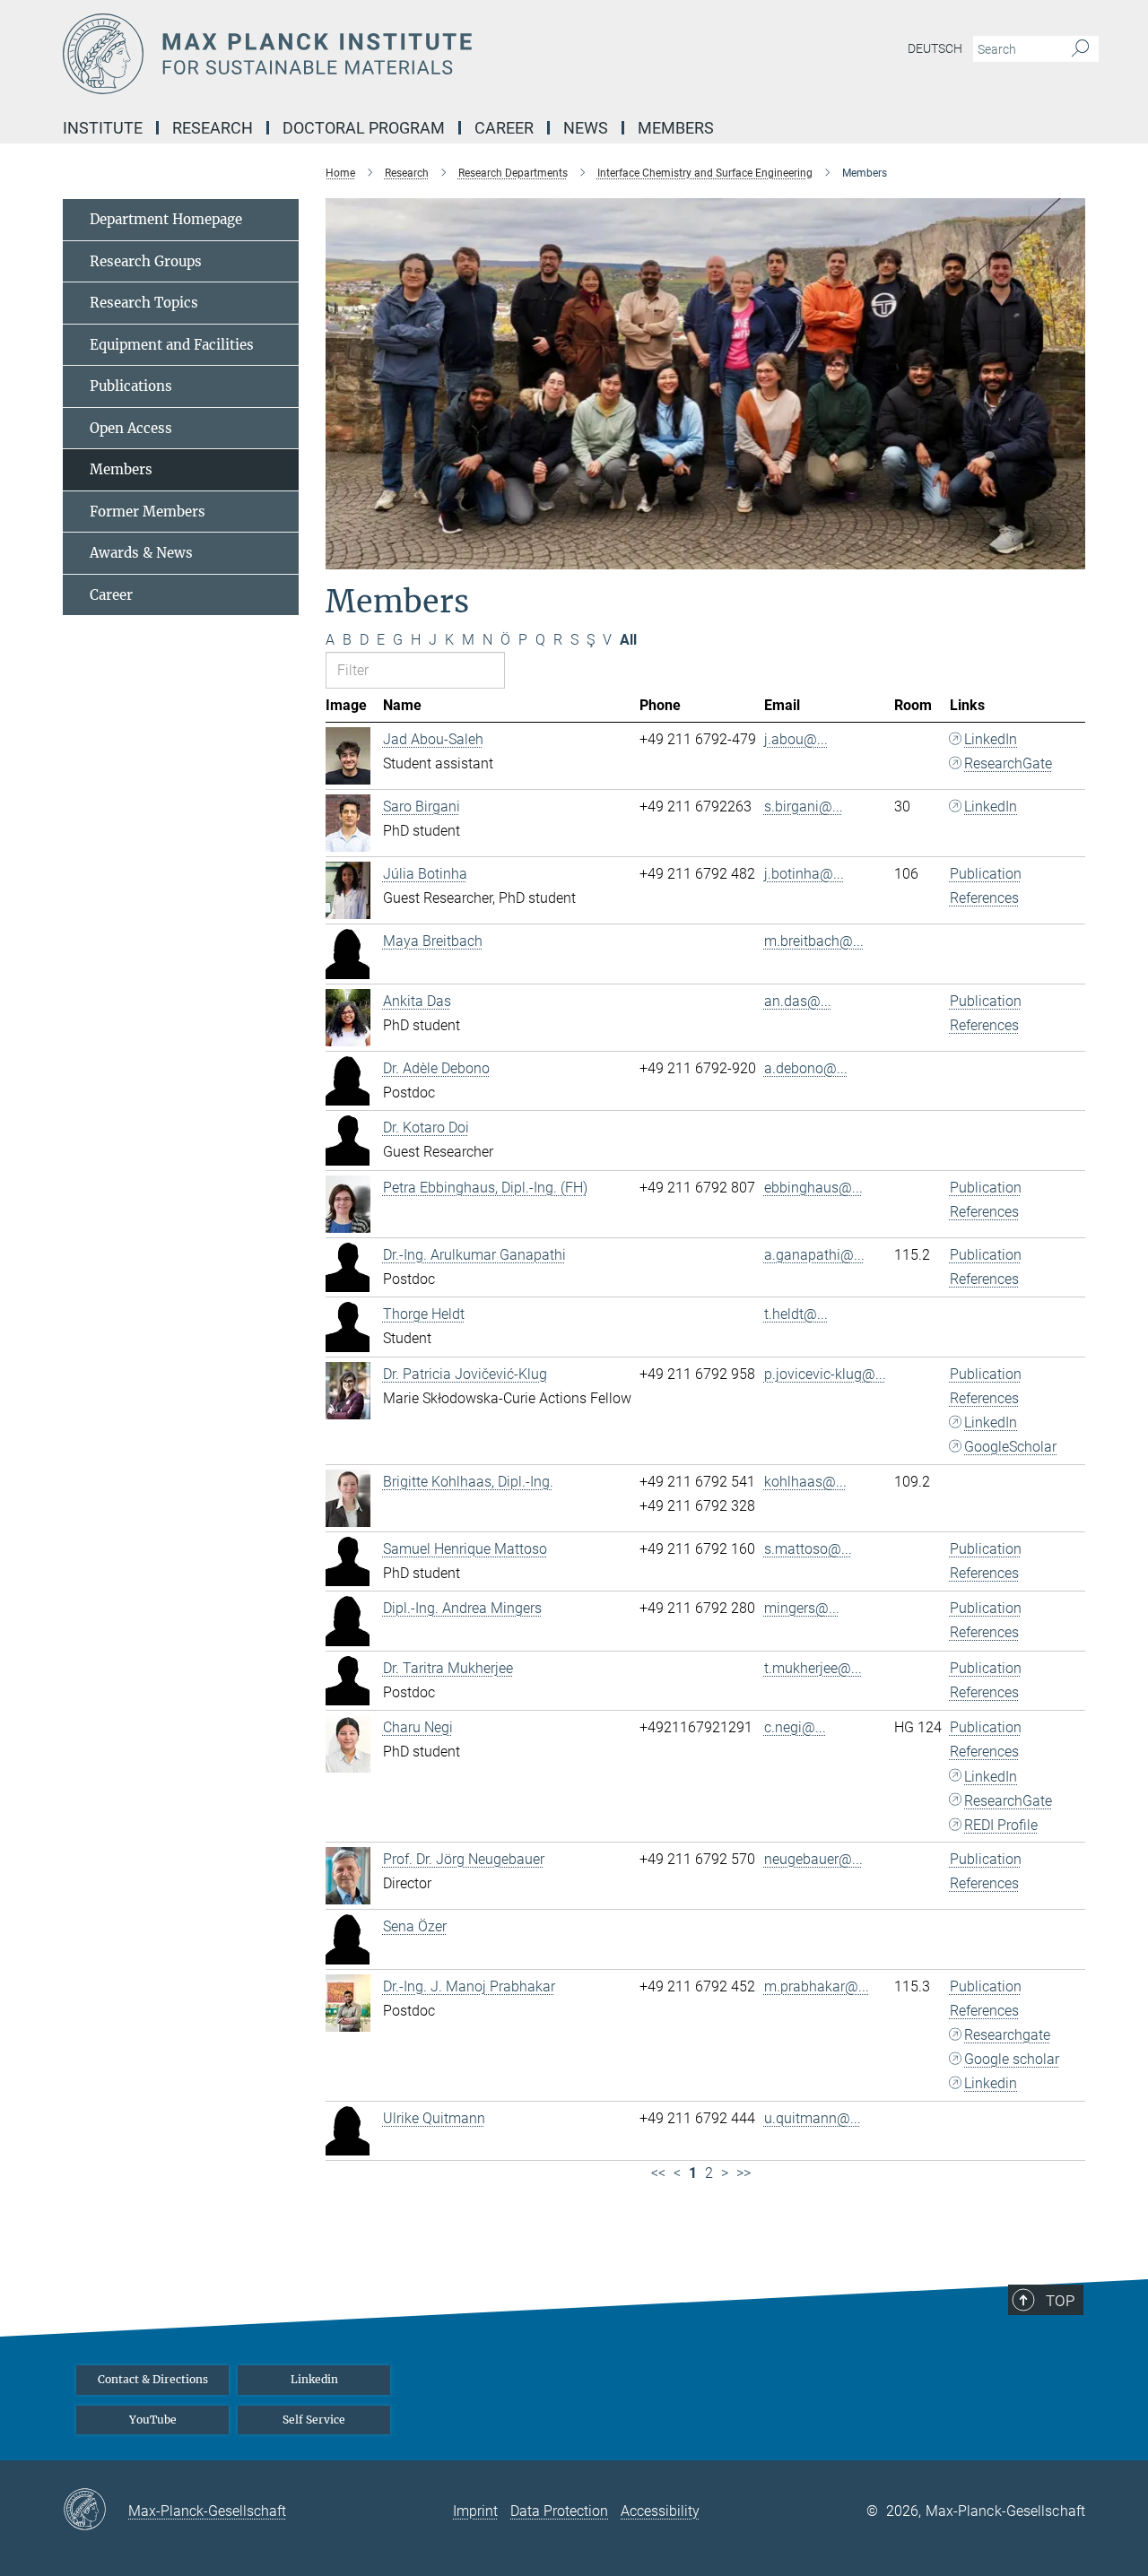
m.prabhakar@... (817, 1986)
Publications (131, 386)
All (628, 640)
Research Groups (146, 261)
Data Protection (559, 2511)
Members (121, 469)
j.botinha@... (804, 874)
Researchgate (1007, 2035)
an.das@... (798, 1001)
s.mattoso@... (808, 1549)
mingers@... (802, 1608)
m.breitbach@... (814, 941)
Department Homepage (166, 219)
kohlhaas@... (805, 1482)
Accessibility (660, 2511)
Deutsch (935, 48)
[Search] (1080, 49)
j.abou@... (796, 739)
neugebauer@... (813, 1859)
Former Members (148, 512)
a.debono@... (806, 1068)
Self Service (314, 2420)
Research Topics (144, 303)
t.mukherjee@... (813, 1668)
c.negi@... (795, 1727)
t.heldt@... (796, 1314)
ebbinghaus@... (813, 1188)
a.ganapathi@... (814, 1255)
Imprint (475, 2511)
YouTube (153, 2420)
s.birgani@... (804, 807)
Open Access (131, 428)
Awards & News (141, 553)
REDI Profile (1001, 1825)
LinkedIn (991, 739)
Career (111, 595)
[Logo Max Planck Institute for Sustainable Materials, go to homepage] (399, 54)
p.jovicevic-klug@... (825, 1374)
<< (658, 2173)
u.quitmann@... (813, 2118)
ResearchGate (1008, 763)
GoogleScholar (1010, 1447)
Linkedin (991, 2083)
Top (1060, 2301)
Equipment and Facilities (172, 345)
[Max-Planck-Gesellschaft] (96, 2511)
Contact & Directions (153, 2379)
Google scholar (1012, 2059)
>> (744, 2173)
